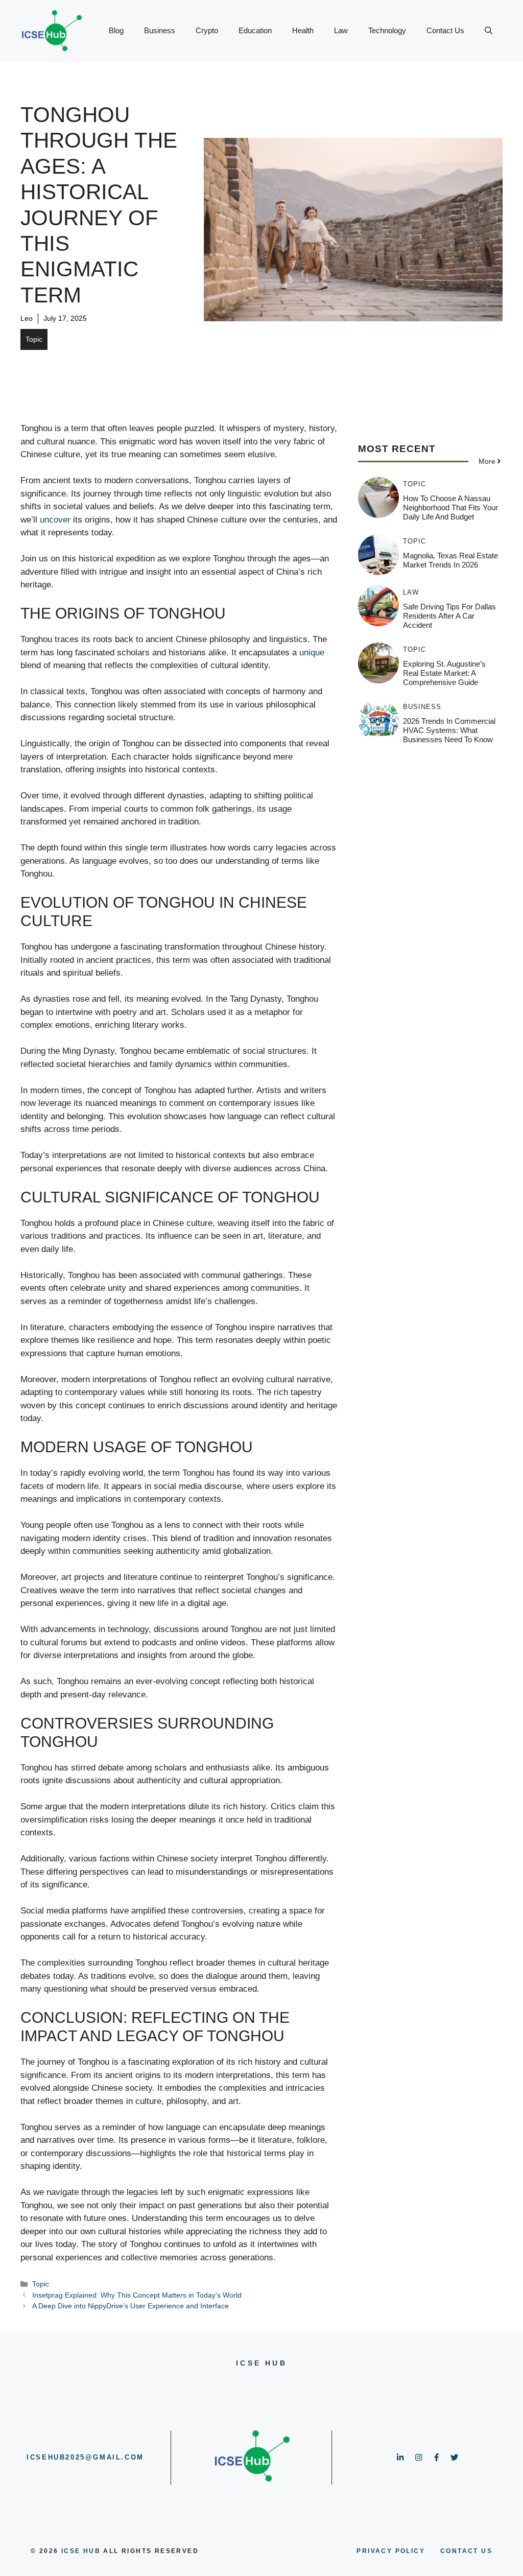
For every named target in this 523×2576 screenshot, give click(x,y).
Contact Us (445, 30)
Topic (34, 339)
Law (341, 30)
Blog (116, 30)
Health (303, 30)
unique (312, 653)
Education (255, 30)
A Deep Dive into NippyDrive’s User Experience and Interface (130, 2306)
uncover (55, 520)
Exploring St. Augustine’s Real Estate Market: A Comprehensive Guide (444, 673)
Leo (27, 318)
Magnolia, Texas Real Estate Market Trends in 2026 (450, 560)
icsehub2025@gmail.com (85, 2457)
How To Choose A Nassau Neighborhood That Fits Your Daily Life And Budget (450, 507)
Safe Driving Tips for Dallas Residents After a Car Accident (449, 616)
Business (160, 30)
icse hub (81, 2551)
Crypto (207, 30)
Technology (387, 30)
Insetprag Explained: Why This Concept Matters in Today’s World (137, 2295)
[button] (489, 31)
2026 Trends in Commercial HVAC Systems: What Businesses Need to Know (449, 730)
